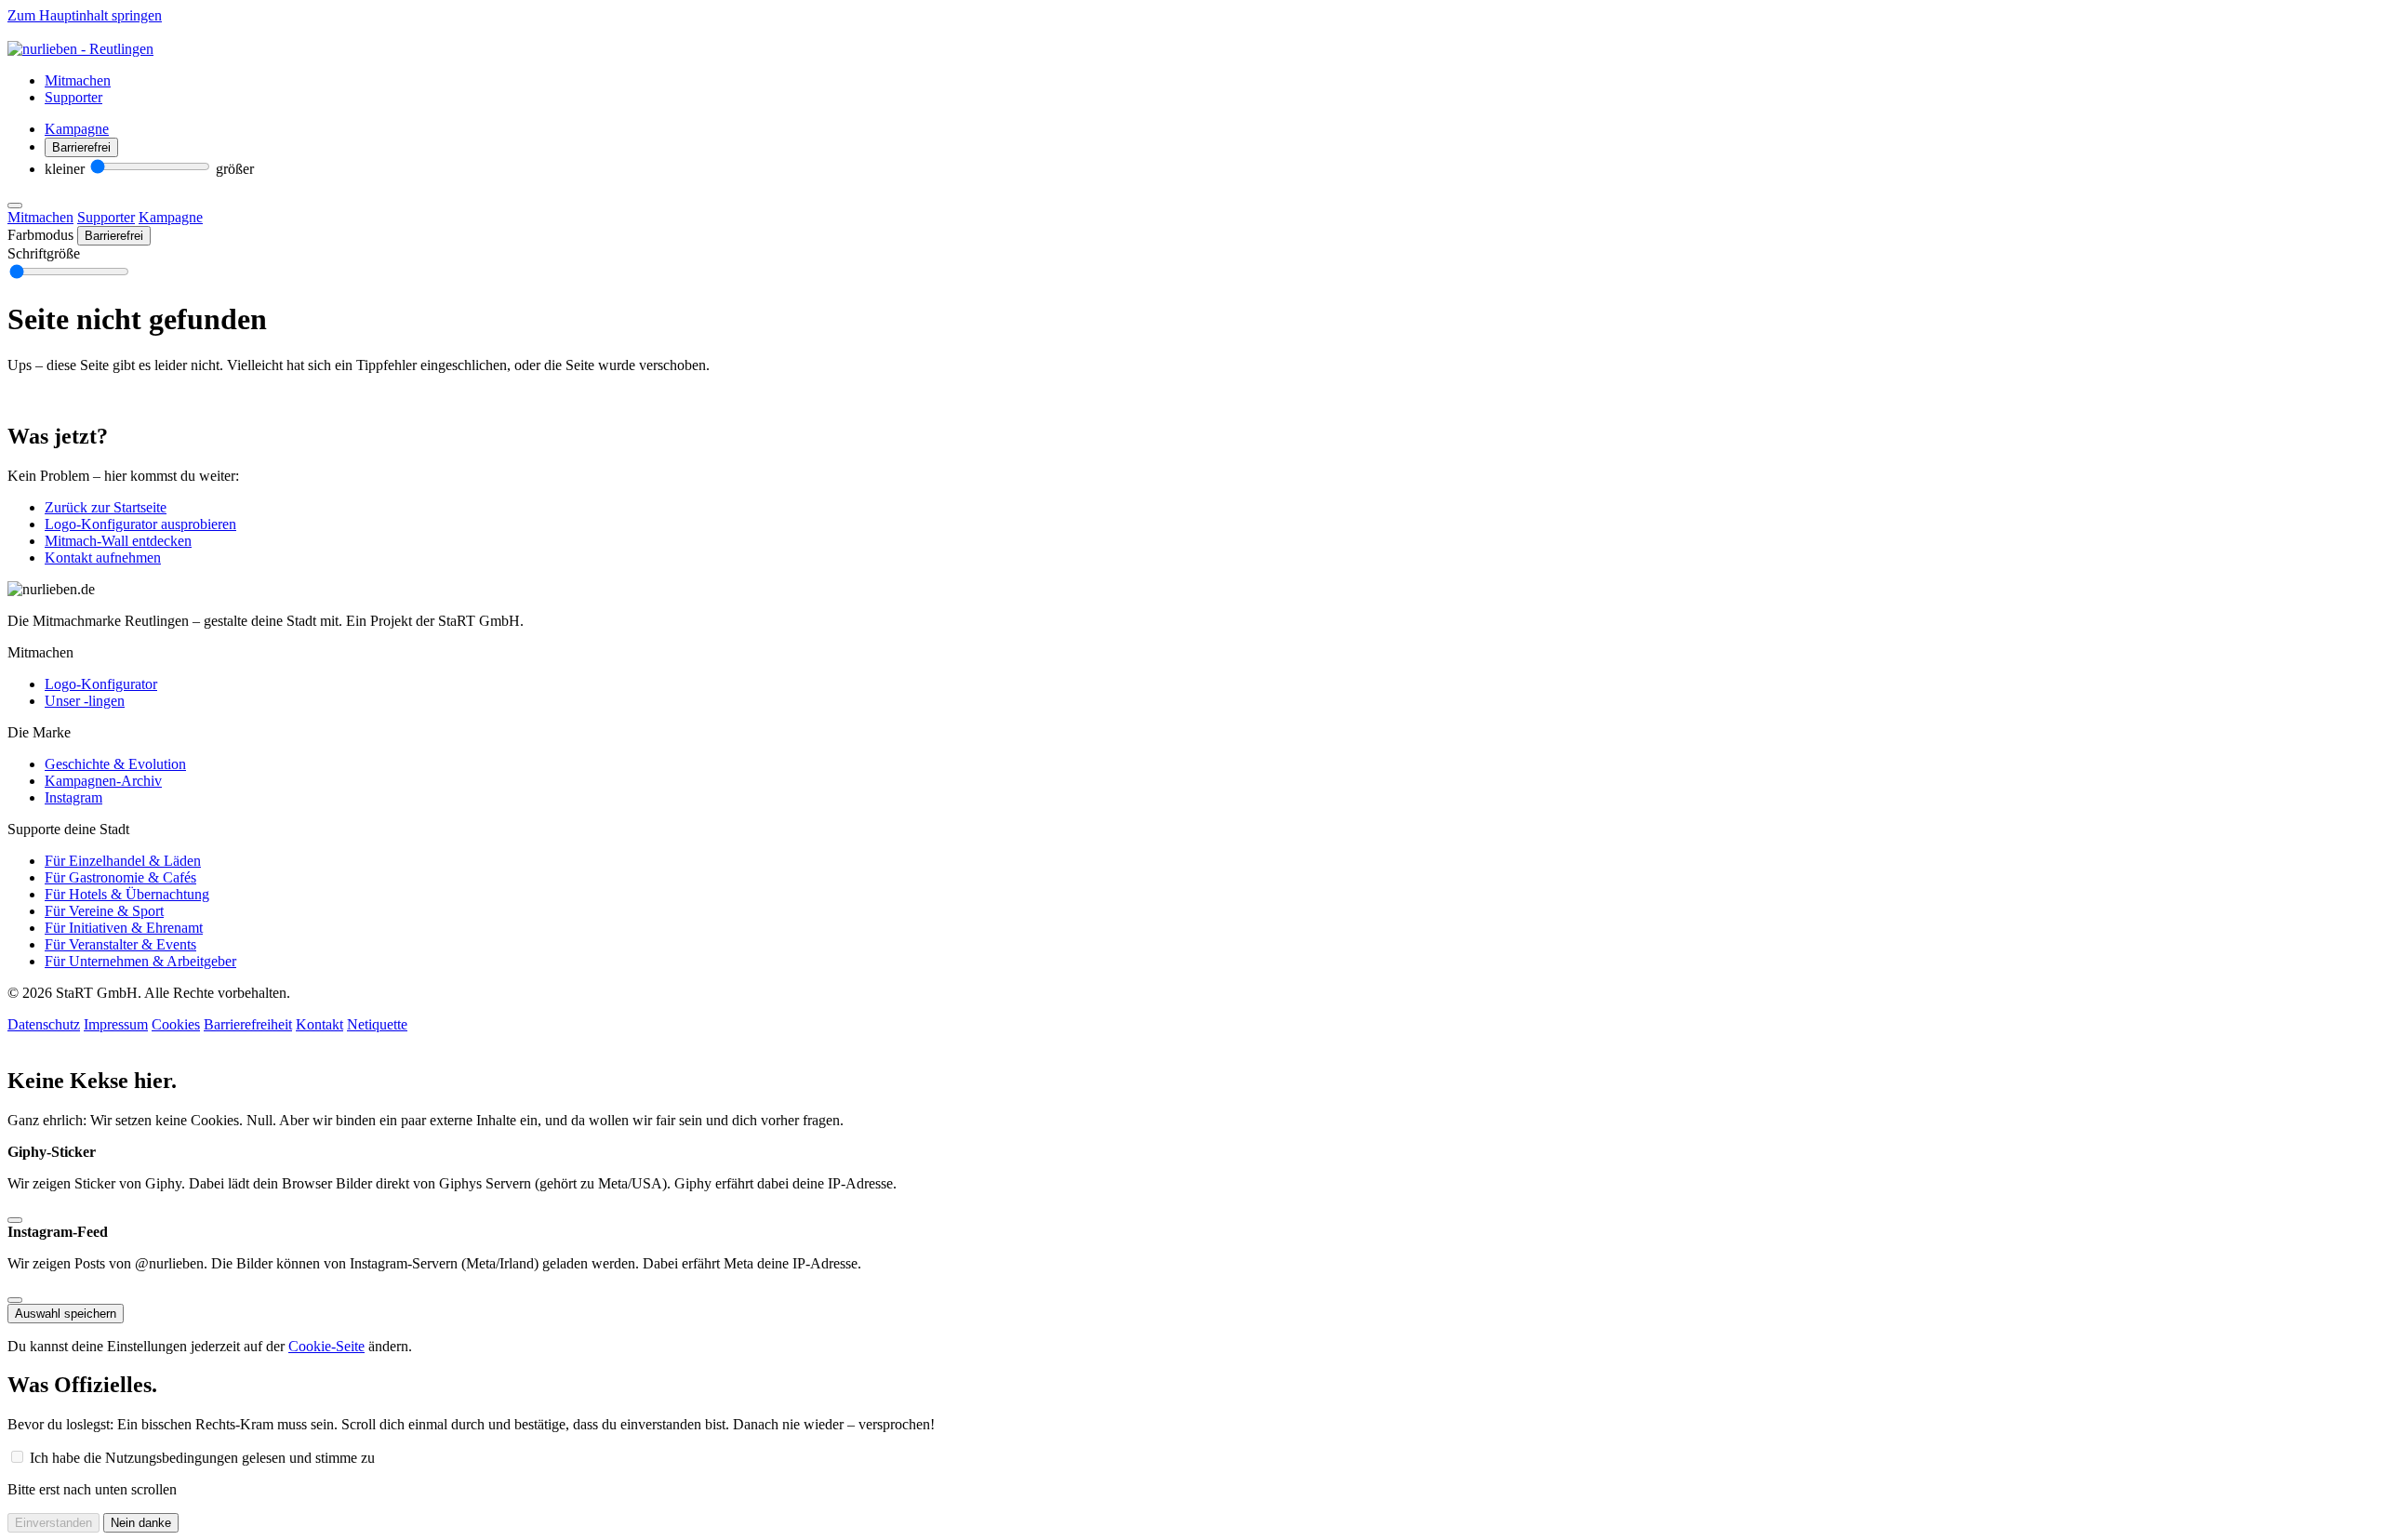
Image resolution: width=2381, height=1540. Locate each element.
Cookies (176, 1024)
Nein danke (141, 1523)
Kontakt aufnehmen (103, 558)
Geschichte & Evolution (115, 764)
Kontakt (319, 1024)
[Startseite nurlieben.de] (80, 49)
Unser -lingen (85, 701)
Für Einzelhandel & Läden (123, 861)
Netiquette (377, 1024)
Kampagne (77, 129)
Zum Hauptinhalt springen (85, 15)
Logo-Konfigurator (101, 684)
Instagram (73, 797)
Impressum (116, 1024)
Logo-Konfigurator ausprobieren (140, 524)
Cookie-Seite (326, 1346)
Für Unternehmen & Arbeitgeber (140, 961)
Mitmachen (78, 80)
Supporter (73, 97)
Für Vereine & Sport (104, 911)
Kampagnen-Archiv (103, 781)
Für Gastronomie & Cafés (120, 877)
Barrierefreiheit (248, 1024)
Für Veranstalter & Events (120, 944)
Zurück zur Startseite (106, 507)
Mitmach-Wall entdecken (118, 541)
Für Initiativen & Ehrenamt (124, 928)
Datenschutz (44, 1024)
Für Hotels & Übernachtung (127, 894)
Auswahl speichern (66, 1314)
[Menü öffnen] (15, 206)
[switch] (81, 147)
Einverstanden (53, 1523)
